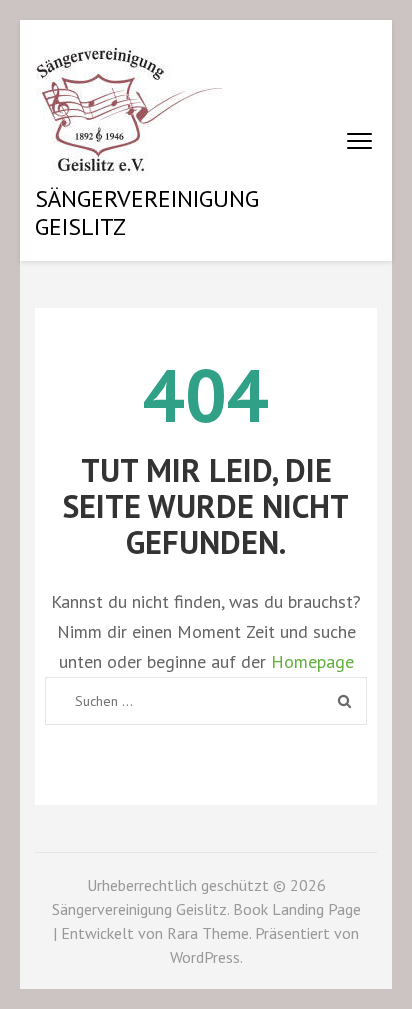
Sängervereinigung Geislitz (147, 212)
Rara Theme (208, 933)
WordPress (205, 957)
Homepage (312, 661)
